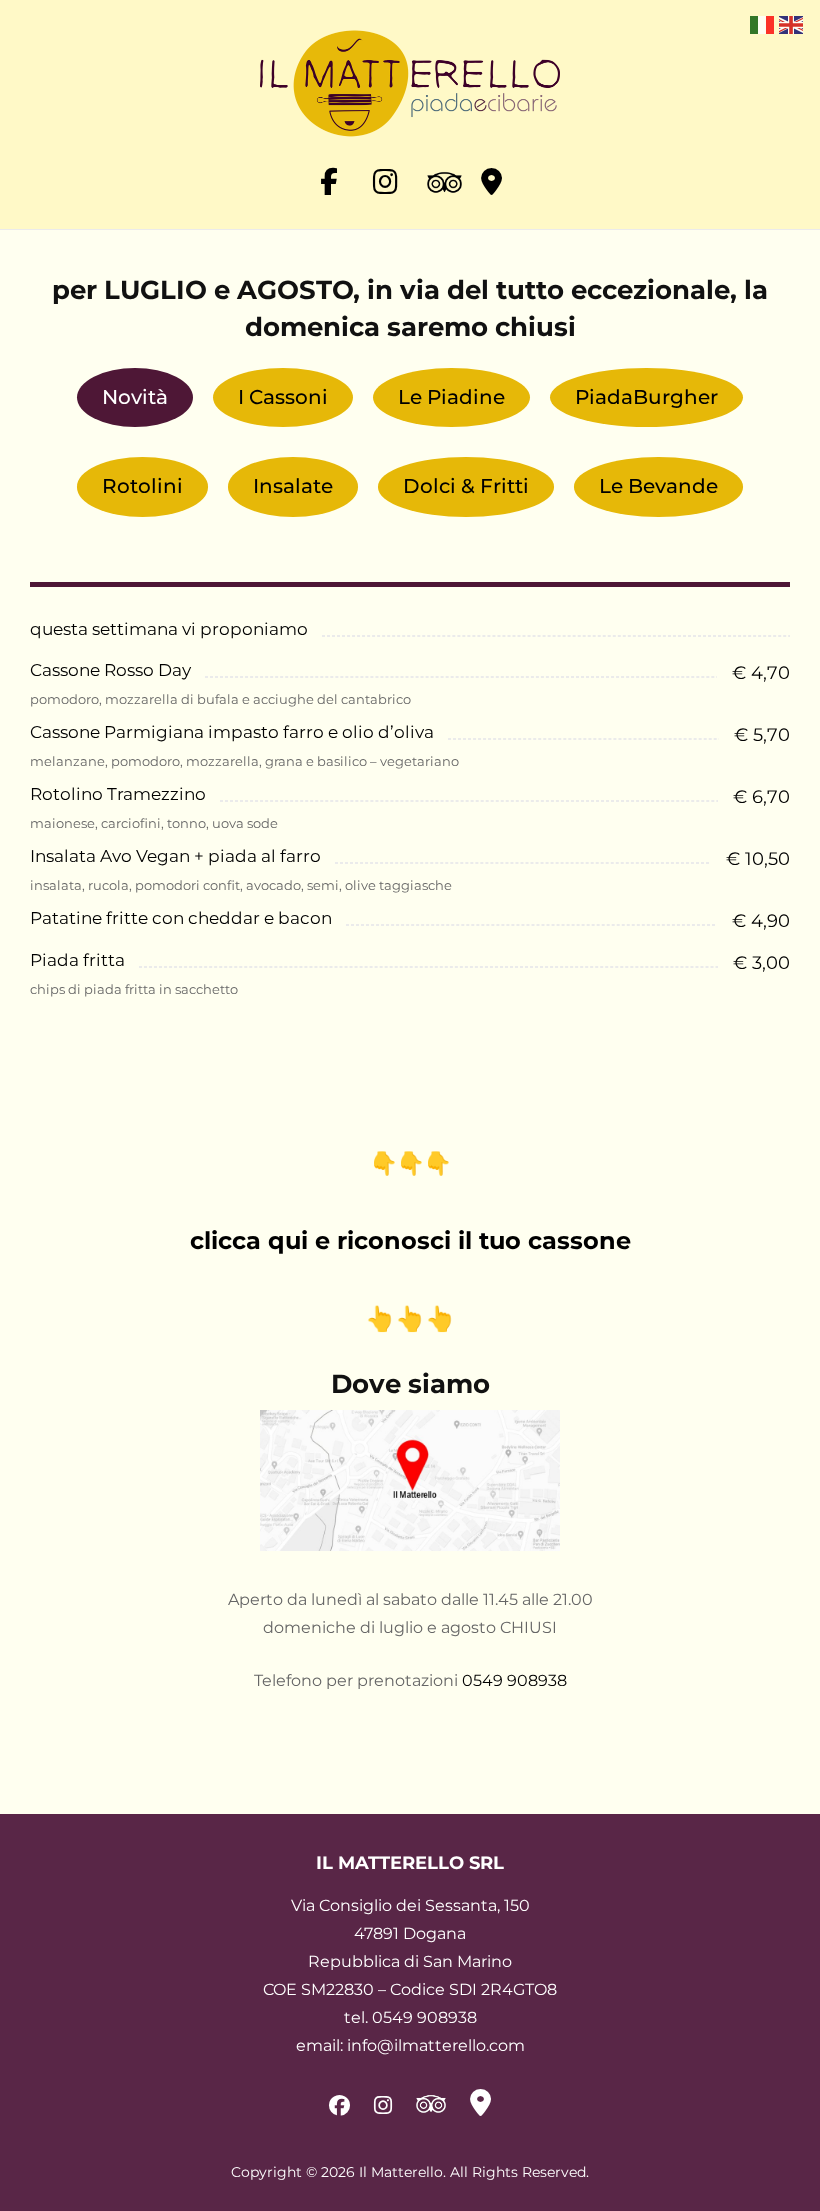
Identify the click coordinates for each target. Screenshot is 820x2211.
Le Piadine (451, 397)
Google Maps (491, 180)
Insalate (293, 486)
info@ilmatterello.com (436, 2045)
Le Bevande (658, 486)
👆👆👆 (410, 1318)
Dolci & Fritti (466, 486)
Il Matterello (401, 2172)
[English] (790, 23)
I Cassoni (283, 397)
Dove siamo (410, 1384)
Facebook (329, 180)
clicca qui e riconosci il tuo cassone (410, 1240)
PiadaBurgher (646, 397)
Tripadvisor (437, 194)
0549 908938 (514, 1680)
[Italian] (761, 23)
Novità (135, 397)
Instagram (383, 180)
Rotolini (142, 486)
